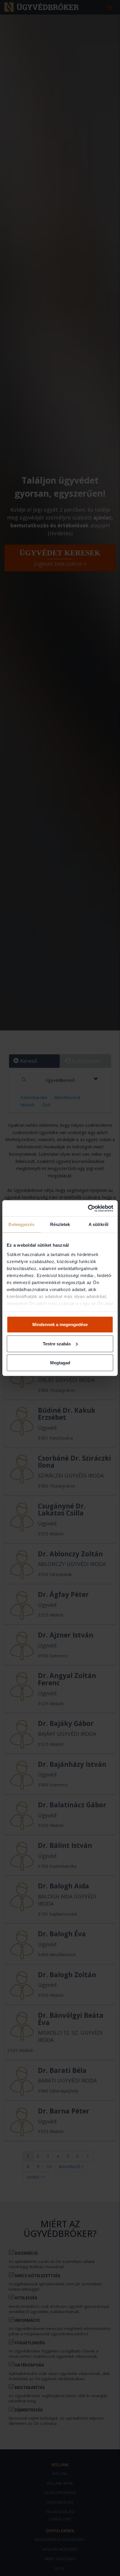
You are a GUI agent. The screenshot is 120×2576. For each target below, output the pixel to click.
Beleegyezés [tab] (21, 1224)
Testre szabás (57, 1343)
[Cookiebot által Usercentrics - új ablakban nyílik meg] (88, 1208)
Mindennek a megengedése (60, 1324)
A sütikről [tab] (98, 1224)
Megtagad (60, 1363)
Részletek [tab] (60, 1224)
